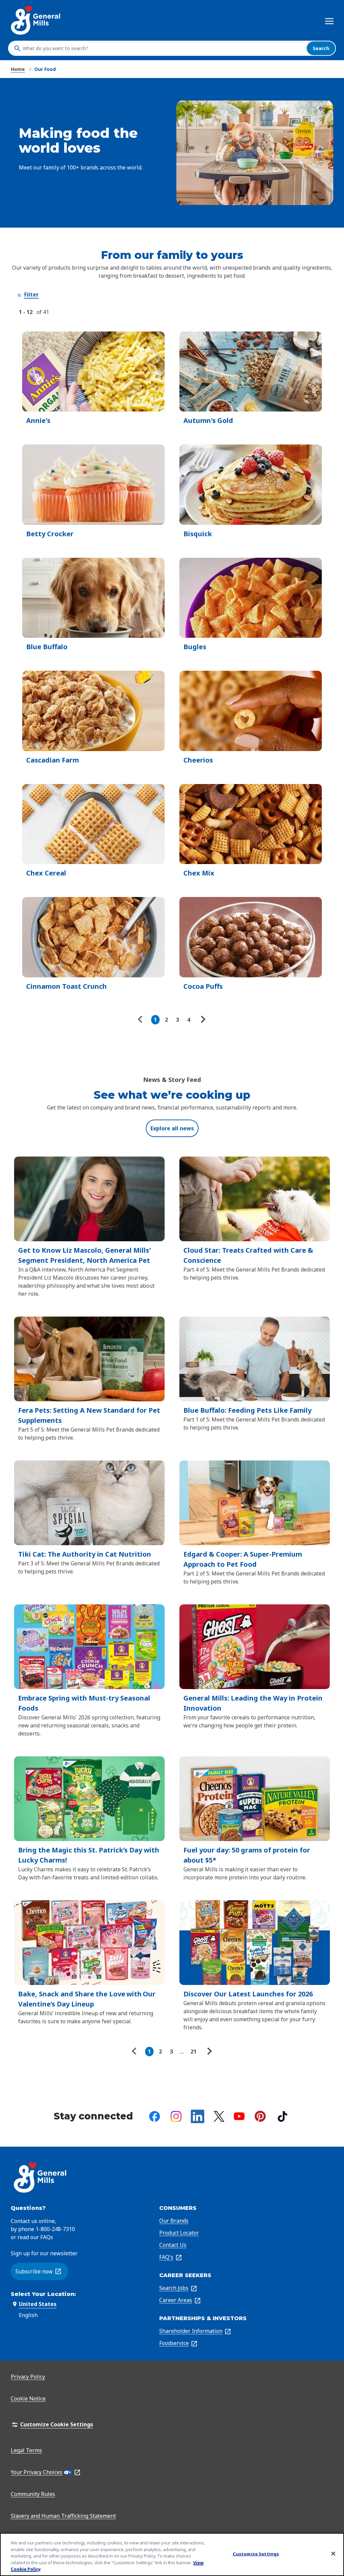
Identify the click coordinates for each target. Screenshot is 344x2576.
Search (321, 48)
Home (18, 69)
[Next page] (202, 1020)
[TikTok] (283, 2116)
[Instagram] (176, 2116)
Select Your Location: (43, 2294)
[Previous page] (142, 1020)
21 (193, 2052)
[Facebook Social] (155, 2116)
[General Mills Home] (36, 20)
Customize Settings (256, 2554)
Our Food (45, 69)
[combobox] (163, 48)
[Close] (333, 2554)
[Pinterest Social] (260, 2116)
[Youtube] (239, 2116)
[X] (219, 2116)
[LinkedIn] (198, 2116)
